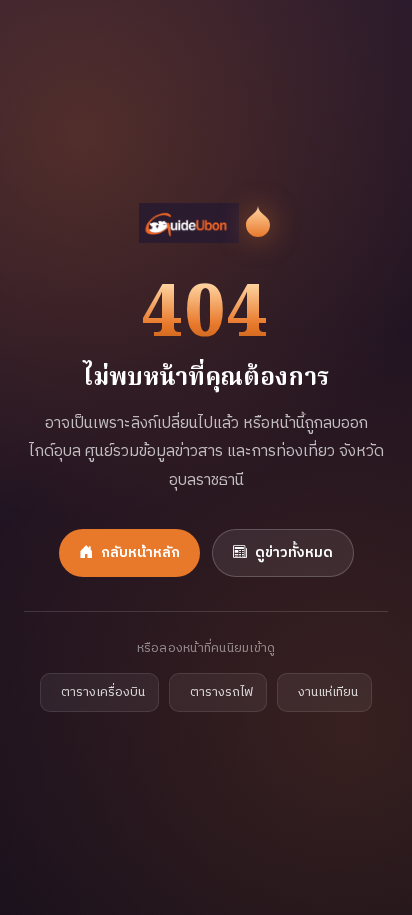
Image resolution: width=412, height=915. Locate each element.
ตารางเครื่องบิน (103, 692)
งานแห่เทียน (328, 692)
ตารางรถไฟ (221, 692)
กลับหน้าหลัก (140, 553)
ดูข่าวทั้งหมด (294, 553)
